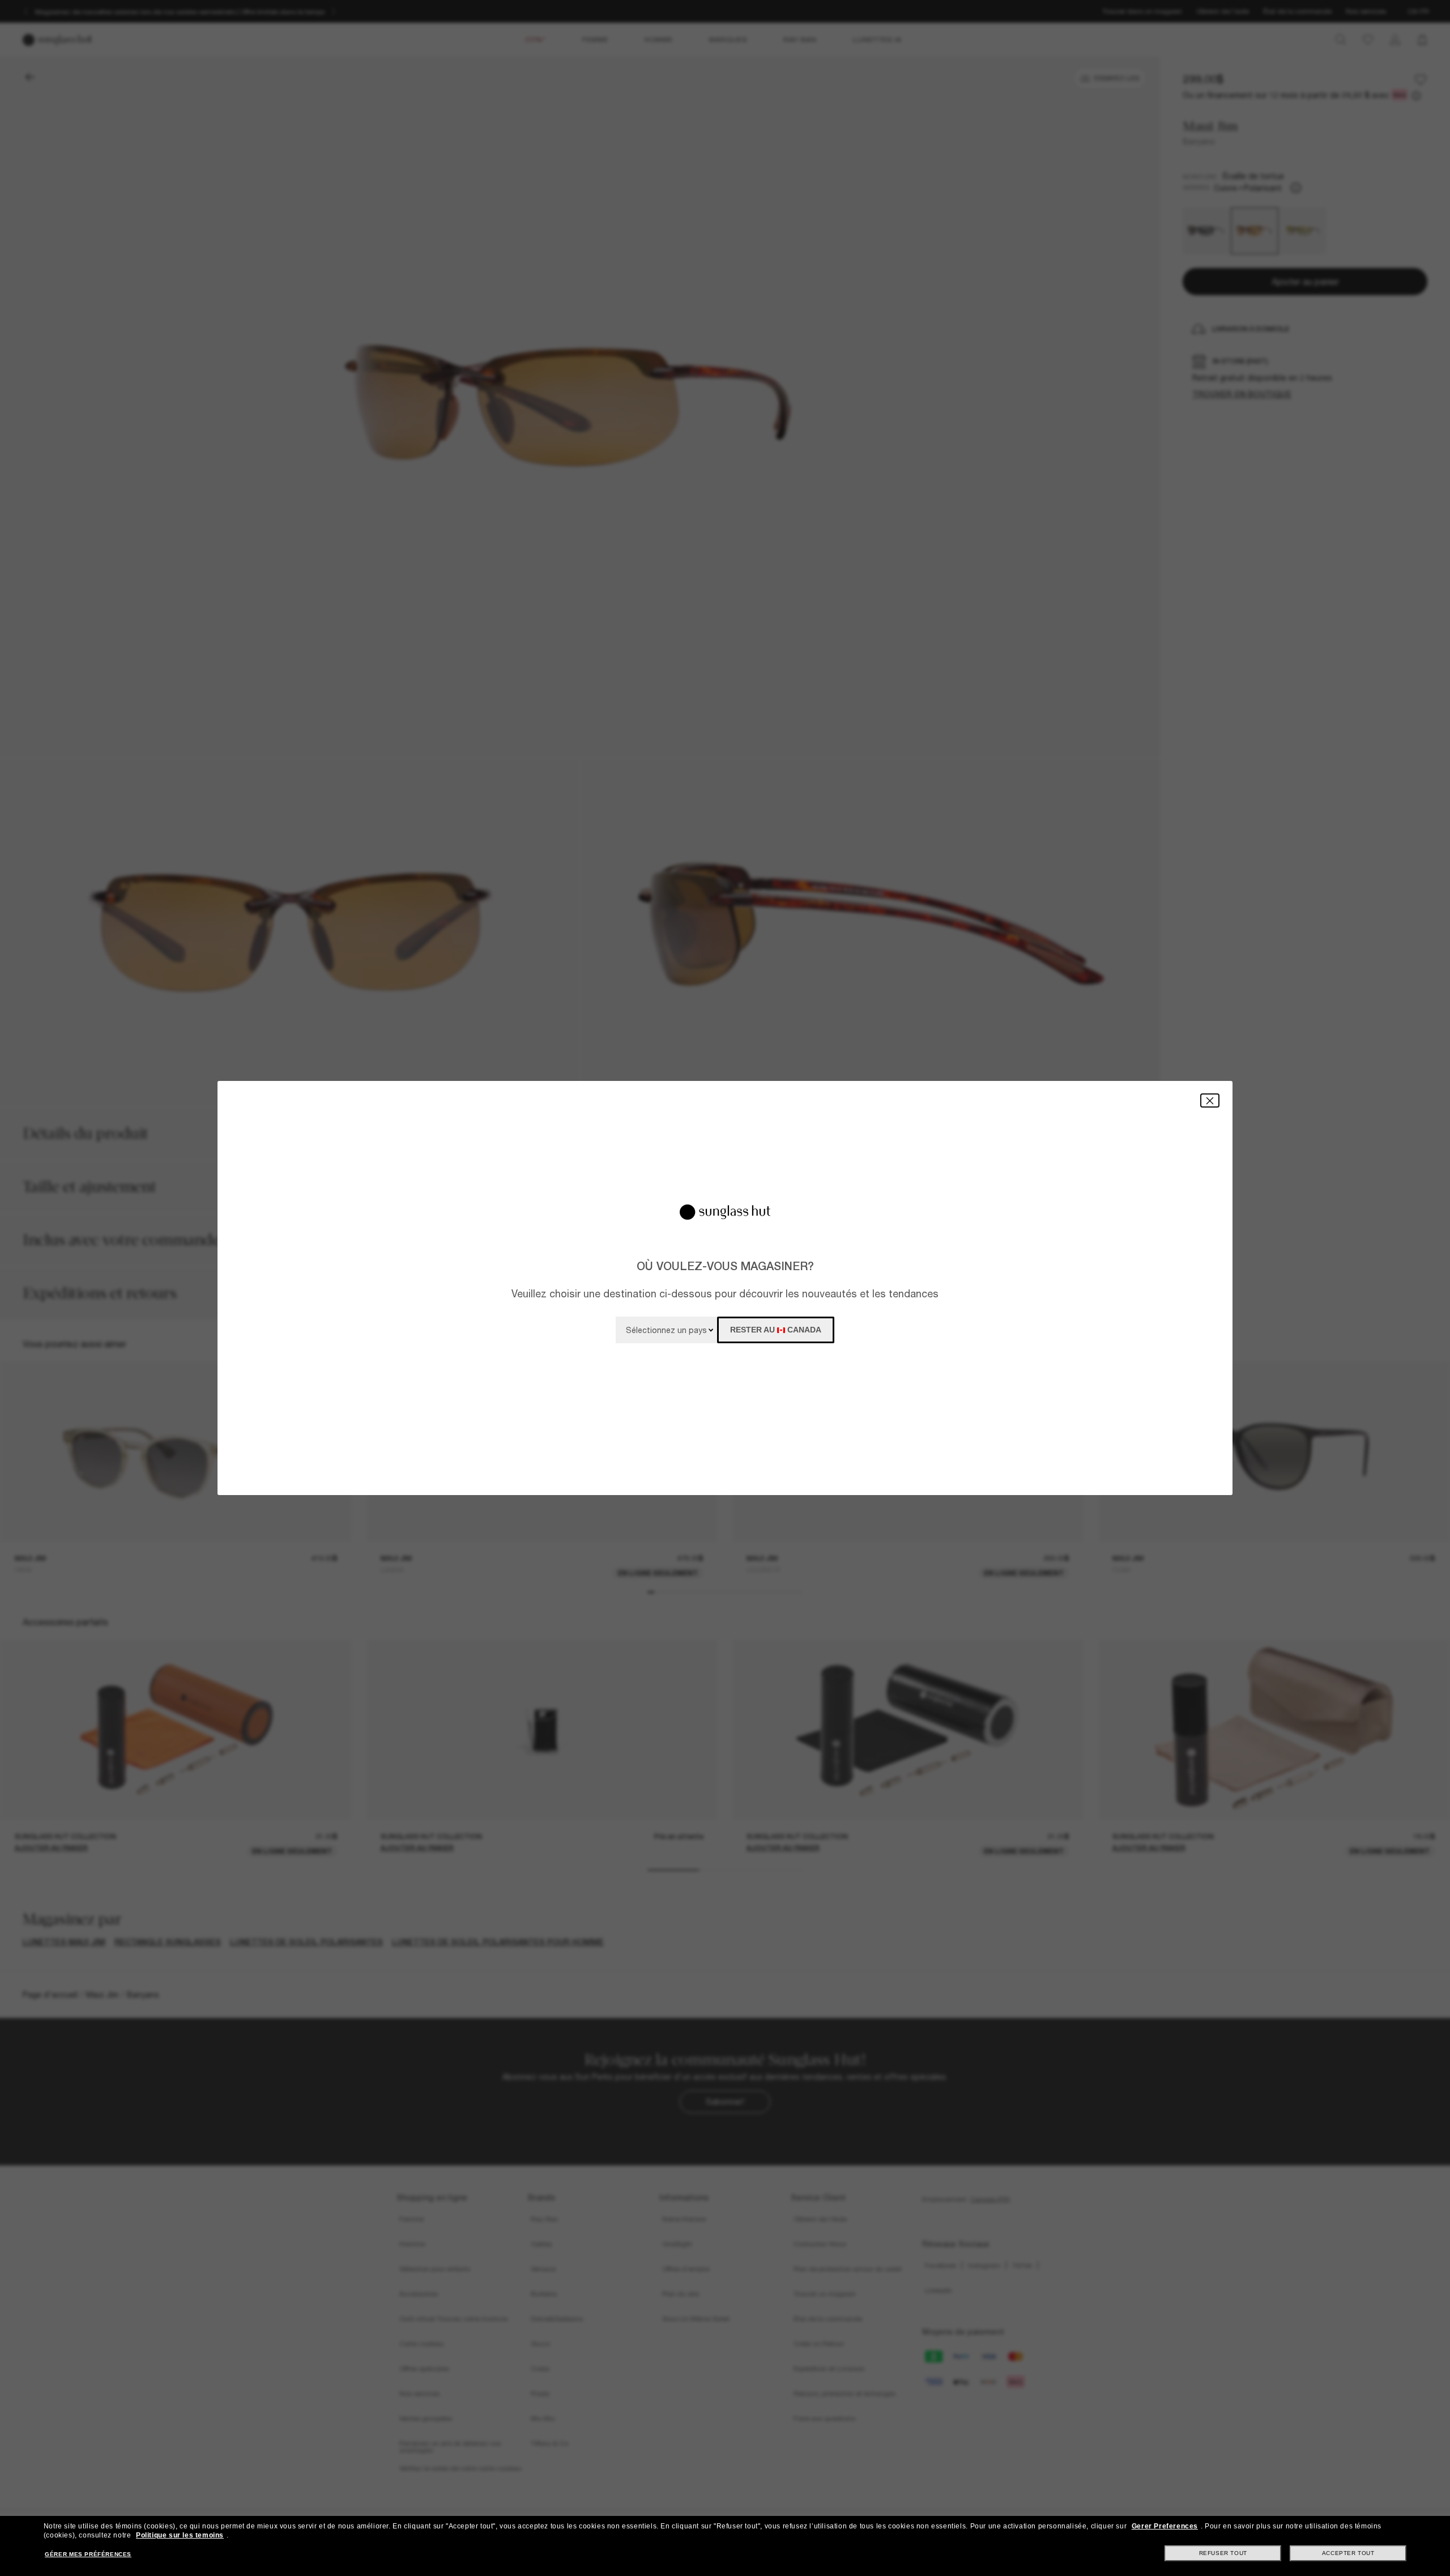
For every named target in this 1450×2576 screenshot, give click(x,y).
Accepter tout (1348, 2553)
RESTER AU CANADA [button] (776, 1330)
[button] (1210, 1100)
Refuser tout (1223, 2553)
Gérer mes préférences (88, 2554)
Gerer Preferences (1165, 2526)
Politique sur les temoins (180, 2535)
